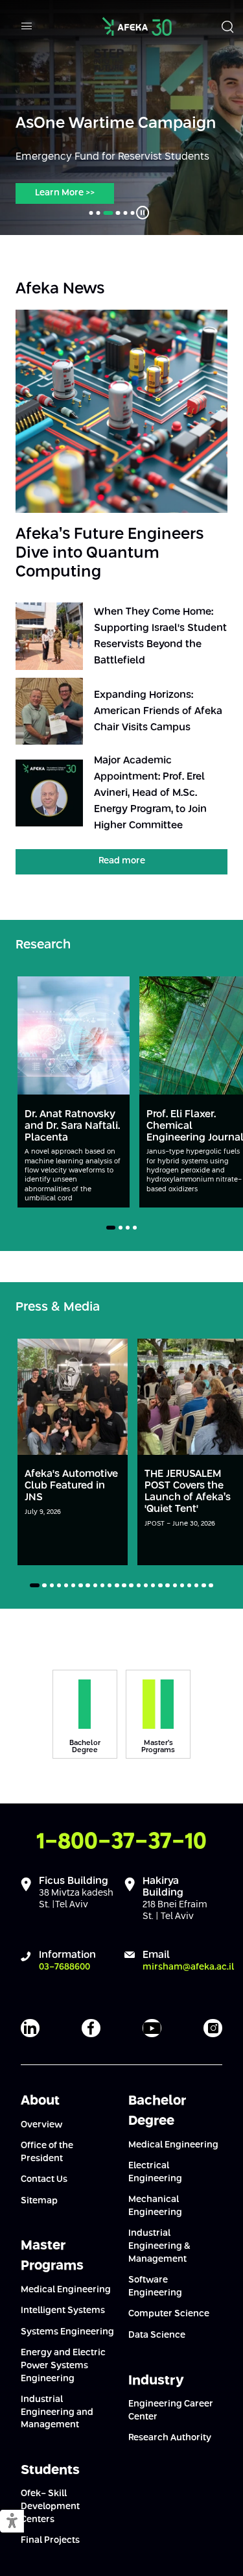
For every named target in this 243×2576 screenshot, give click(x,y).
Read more (122, 861)
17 (153, 1585)
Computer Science (169, 2314)
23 (196, 1585)
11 (110, 1585)
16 (146, 1585)
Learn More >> (65, 193)
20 (175, 1585)
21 (182, 1585)
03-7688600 (64, 1967)
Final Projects (50, 2540)
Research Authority (170, 2438)
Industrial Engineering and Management (57, 2412)
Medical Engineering (66, 2290)
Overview (41, 2125)
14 (131, 1585)
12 (117, 1585)
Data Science (157, 2335)
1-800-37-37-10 (121, 1842)
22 (189, 1585)
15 (139, 1585)
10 (102, 1585)
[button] (12, 2522)
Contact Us (44, 2179)
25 (211, 1585)
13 (124, 1585)
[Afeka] (137, 26)
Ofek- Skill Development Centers (50, 2506)
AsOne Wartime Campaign (116, 124)
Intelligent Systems (63, 2310)
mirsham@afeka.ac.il (188, 1967)
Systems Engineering (67, 2332)
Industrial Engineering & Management (159, 2246)
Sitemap (39, 2201)
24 (203, 1585)
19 (167, 1585)
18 (160, 1585)
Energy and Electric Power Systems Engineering (63, 2365)
